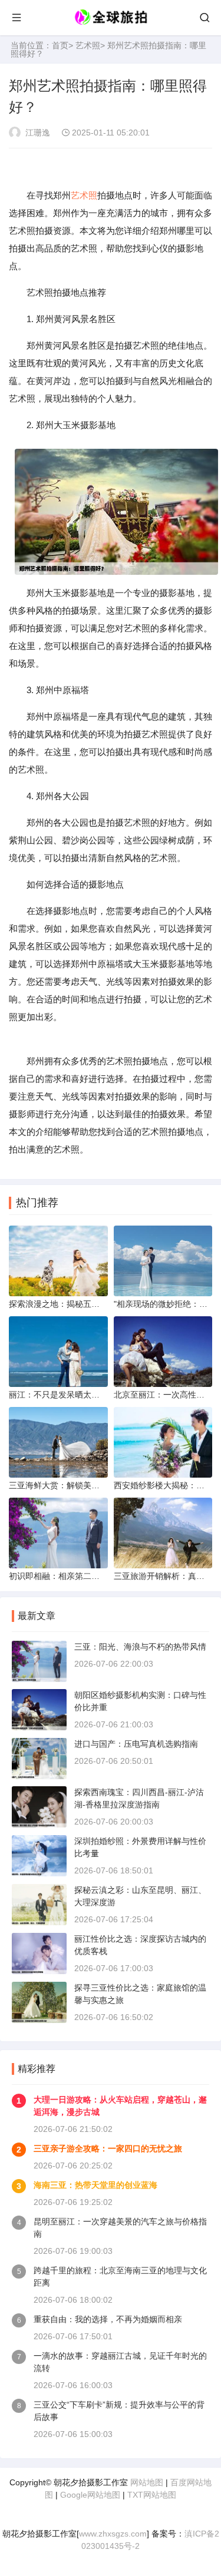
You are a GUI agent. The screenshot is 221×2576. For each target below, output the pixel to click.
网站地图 (147, 2482)
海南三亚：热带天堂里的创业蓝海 (95, 2185)
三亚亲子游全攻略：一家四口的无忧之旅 (108, 2148)
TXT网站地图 (152, 2495)
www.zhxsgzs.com (113, 2534)
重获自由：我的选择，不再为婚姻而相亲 (108, 2319)
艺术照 (88, 45)
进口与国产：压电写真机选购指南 (136, 1744)
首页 (60, 45)
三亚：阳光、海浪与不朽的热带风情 (140, 1647)
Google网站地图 (90, 2495)
